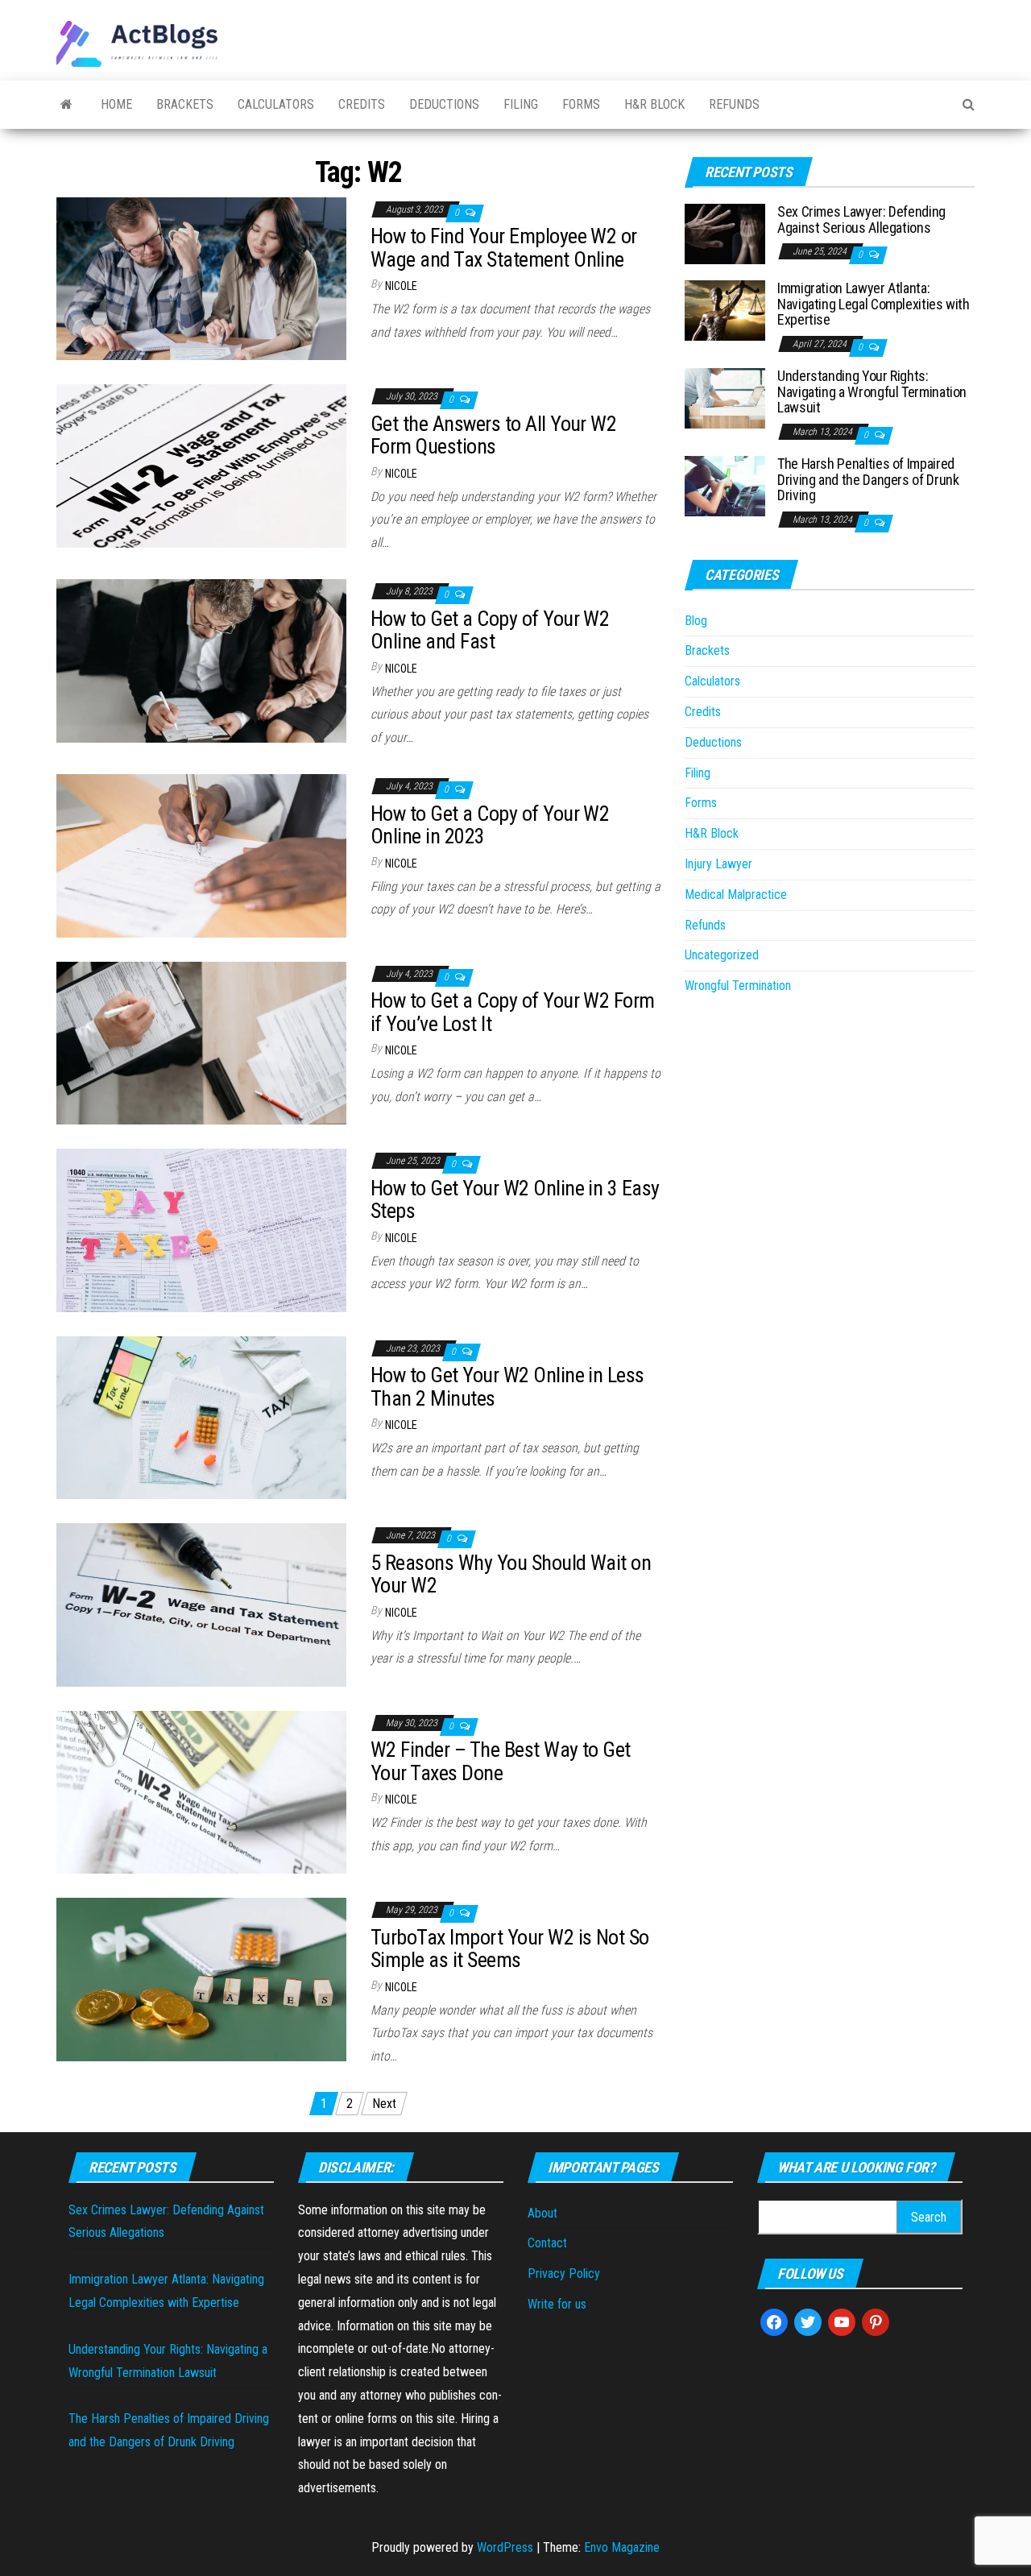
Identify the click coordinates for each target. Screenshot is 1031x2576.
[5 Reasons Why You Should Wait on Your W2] (201, 1604)
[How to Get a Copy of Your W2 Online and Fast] (201, 660)
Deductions (444, 104)
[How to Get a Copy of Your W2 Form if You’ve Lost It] (201, 1042)
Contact (547, 2243)
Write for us (557, 2304)
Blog (696, 621)
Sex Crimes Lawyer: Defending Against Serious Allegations (861, 219)
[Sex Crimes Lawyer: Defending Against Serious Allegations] (725, 233)
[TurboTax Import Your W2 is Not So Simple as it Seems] (201, 1979)
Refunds (734, 104)
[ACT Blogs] (66, 105)
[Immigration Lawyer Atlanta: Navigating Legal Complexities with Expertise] (725, 310)
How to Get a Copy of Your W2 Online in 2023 (490, 825)
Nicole (401, 286)
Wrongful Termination (738, 986)
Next (384, 2104)
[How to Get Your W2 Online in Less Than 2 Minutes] (201, 1416)
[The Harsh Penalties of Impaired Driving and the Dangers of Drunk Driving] (725, 485)
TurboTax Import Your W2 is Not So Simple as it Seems (510, 1949)
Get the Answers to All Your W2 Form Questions (493, 435)
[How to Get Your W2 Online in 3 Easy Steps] (201, 1230)
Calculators (276, 104)
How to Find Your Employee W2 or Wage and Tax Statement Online (504, 248)
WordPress (505, 2547)
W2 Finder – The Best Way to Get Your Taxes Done (501, 1761)
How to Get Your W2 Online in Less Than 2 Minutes (507, 1387)
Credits (362, 104)
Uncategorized (722, 955)
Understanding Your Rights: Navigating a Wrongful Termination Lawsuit (872, 392)
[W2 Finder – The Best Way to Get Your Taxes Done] (201, 1791)
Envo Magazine (622, 2547)
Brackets (185, 104)
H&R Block (654, 104)
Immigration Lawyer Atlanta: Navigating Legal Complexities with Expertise (874, 304)
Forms (581, 104)
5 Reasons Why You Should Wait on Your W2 (511, 1574)
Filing (521, 104)
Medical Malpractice (736, 895)
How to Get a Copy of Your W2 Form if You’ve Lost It (513, 1012)
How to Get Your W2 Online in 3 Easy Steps (515, 1200)
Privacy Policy (564, 2274)
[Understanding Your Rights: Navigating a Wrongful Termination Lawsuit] (725, 398)
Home (116, 104)
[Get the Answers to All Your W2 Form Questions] (201, 465)
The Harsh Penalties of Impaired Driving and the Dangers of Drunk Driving (868, 480)
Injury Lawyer (718, 864)
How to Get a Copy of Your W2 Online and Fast (490, 630)
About (542, 2213)
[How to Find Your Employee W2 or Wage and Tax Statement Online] (201, 277)
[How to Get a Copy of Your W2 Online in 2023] (201, 855)
